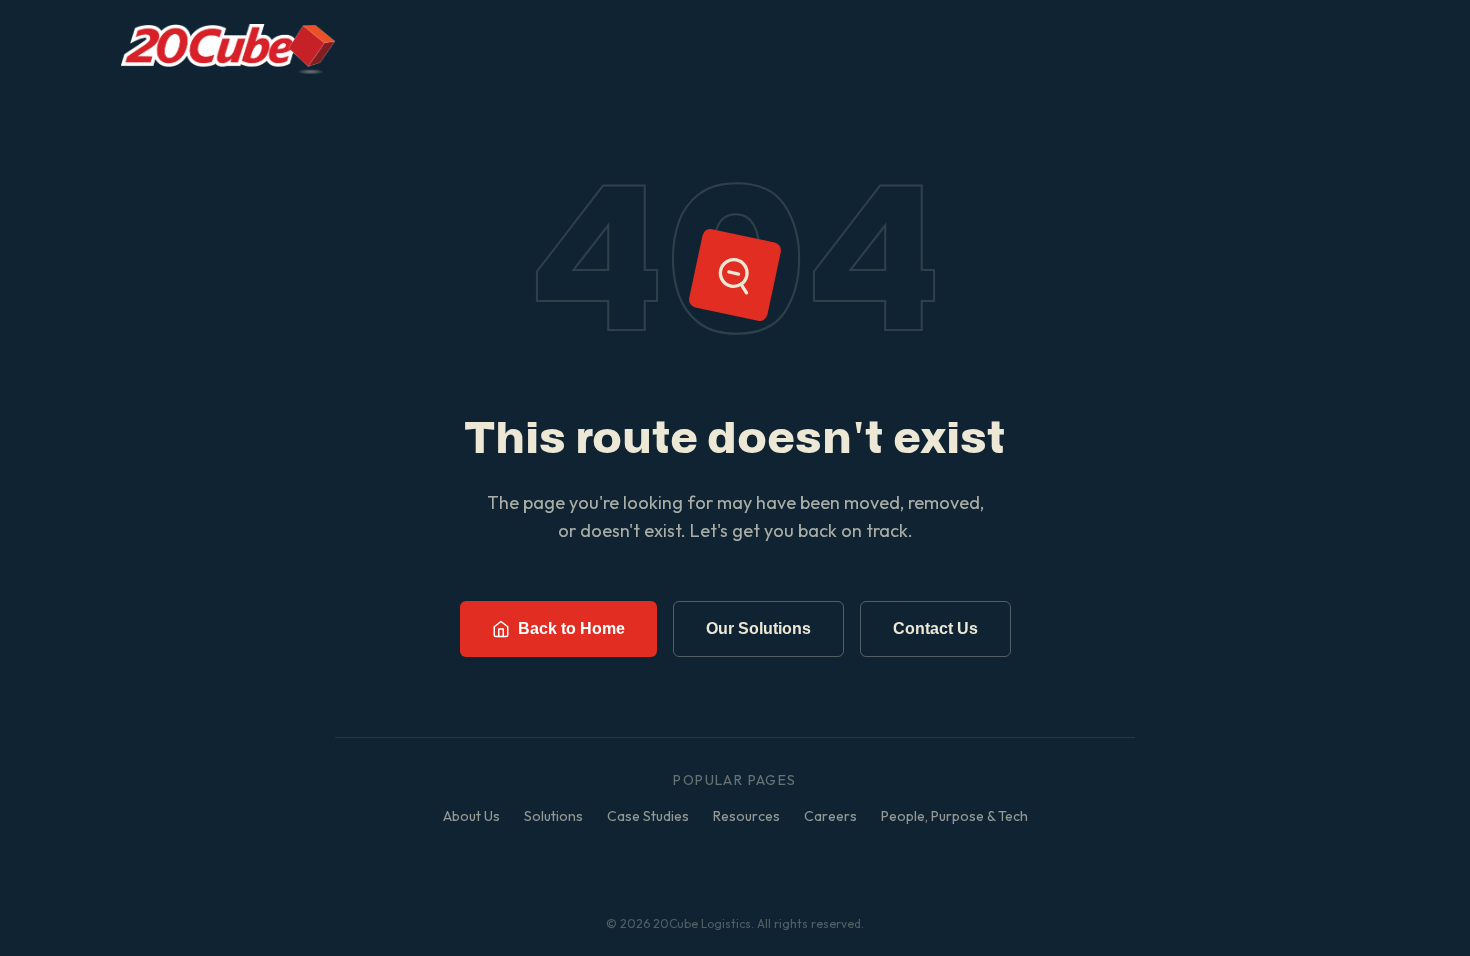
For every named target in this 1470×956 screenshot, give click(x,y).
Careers (830, 816)
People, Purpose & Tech (954, 816)
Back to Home (571, 628)
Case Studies (648, 816)
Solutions (553, 816)
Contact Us (935, 628)
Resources (746, 816)
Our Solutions (758, 628)
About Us (471, 816)
